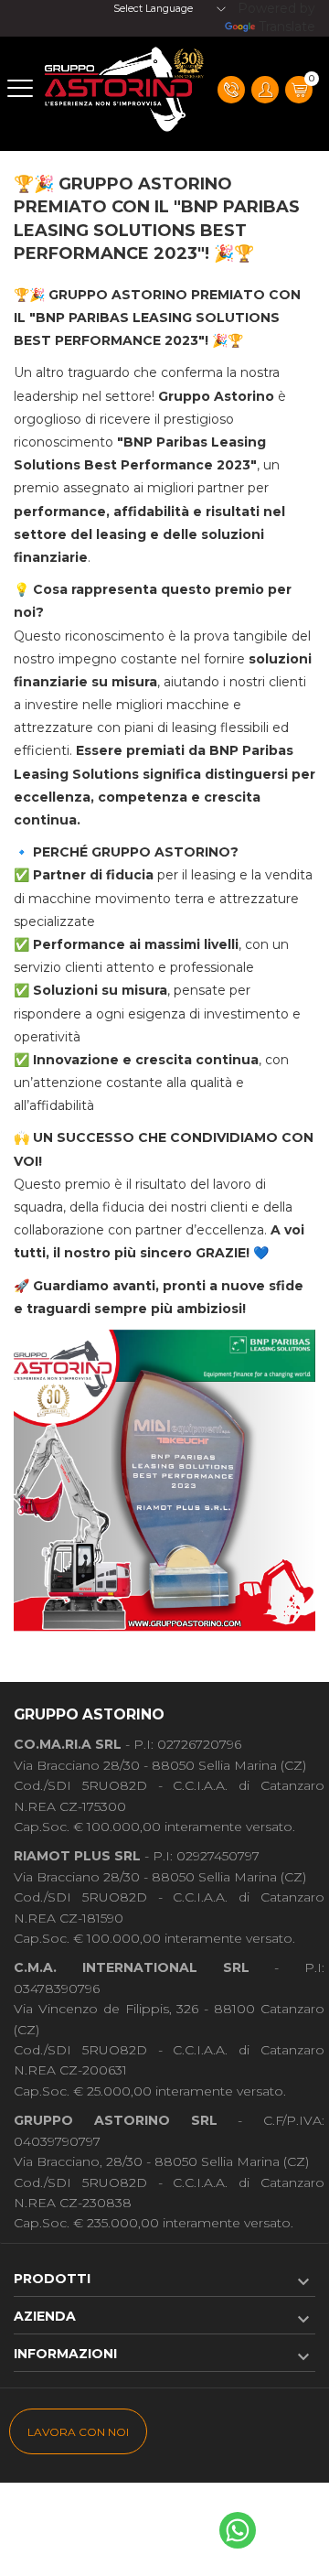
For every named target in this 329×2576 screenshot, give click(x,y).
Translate (287, 27)
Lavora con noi (78, 2432)
